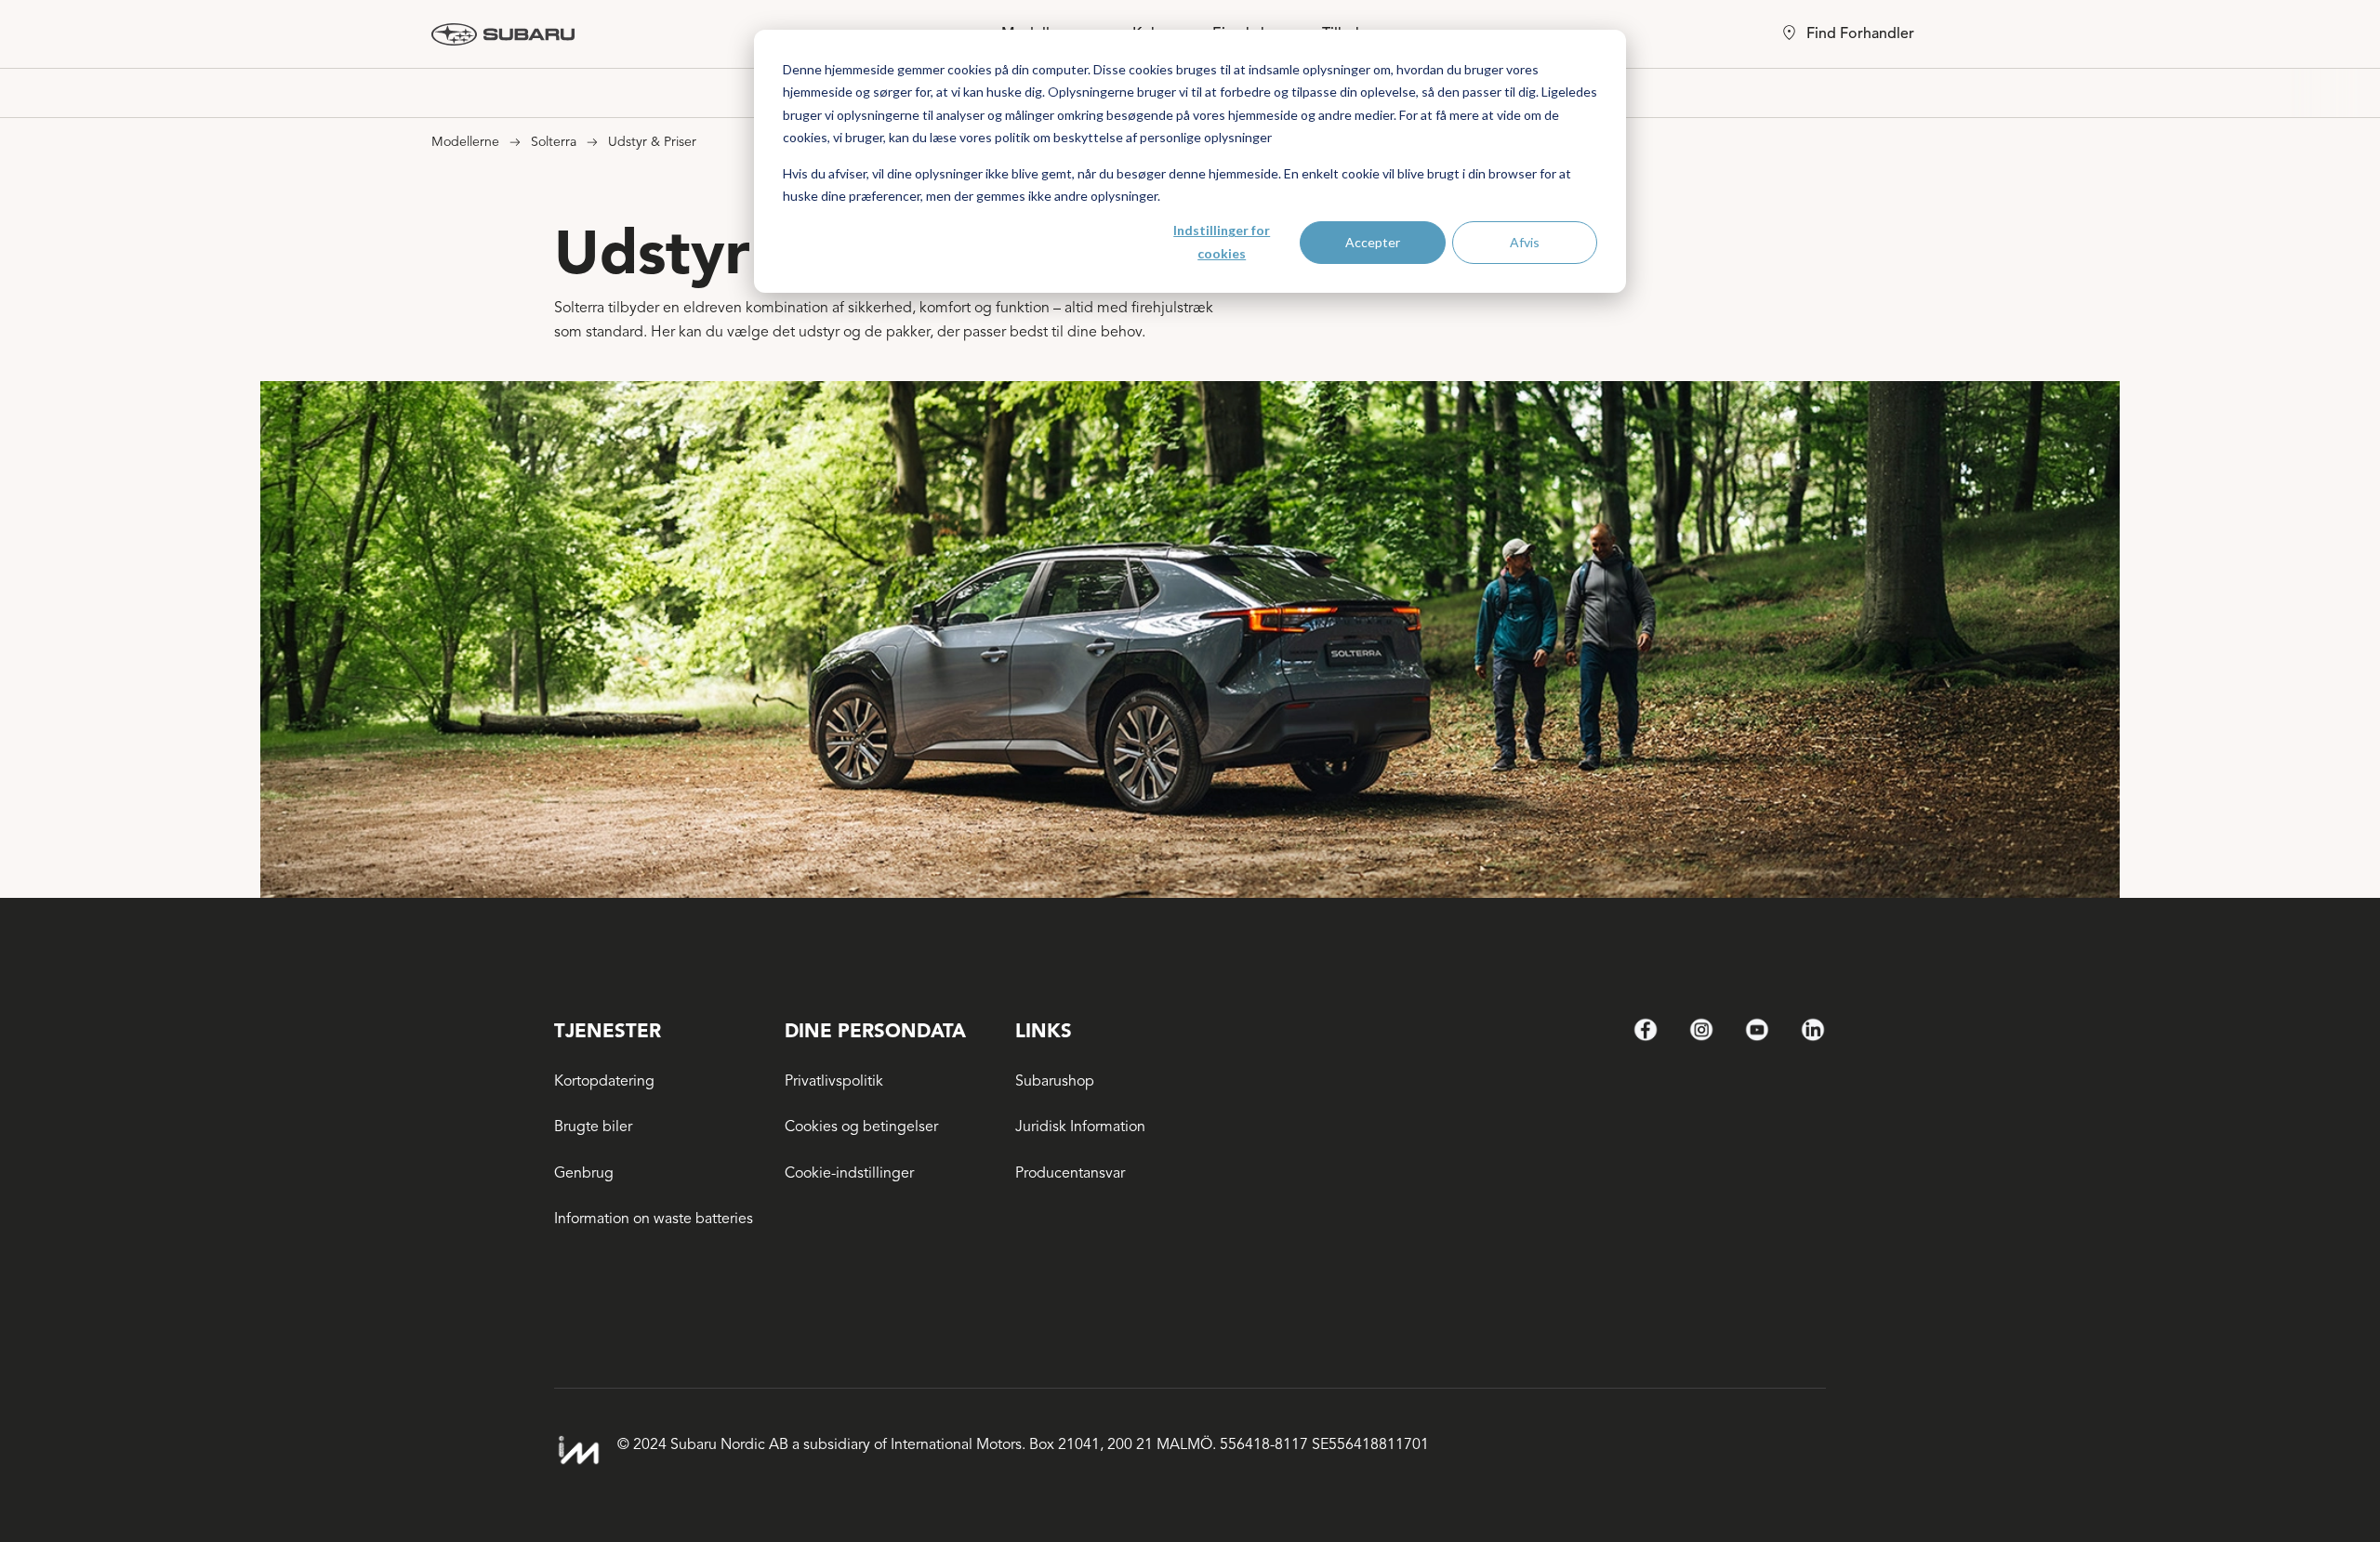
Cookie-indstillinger (849, 1173)
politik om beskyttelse (1059, 137)
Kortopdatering (604, 1081)
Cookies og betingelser (861, 1127)
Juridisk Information (1080, 1127)
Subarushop (1055, 1081)
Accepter (1373, 242)
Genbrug (584, 1173)
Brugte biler (593, 1127)
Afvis (1525, 242)
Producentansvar (1070, 1173)
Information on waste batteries (654, 1219)
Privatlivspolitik (834, 1081)
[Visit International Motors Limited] (578, 1450)
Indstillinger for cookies (1222, 242)
